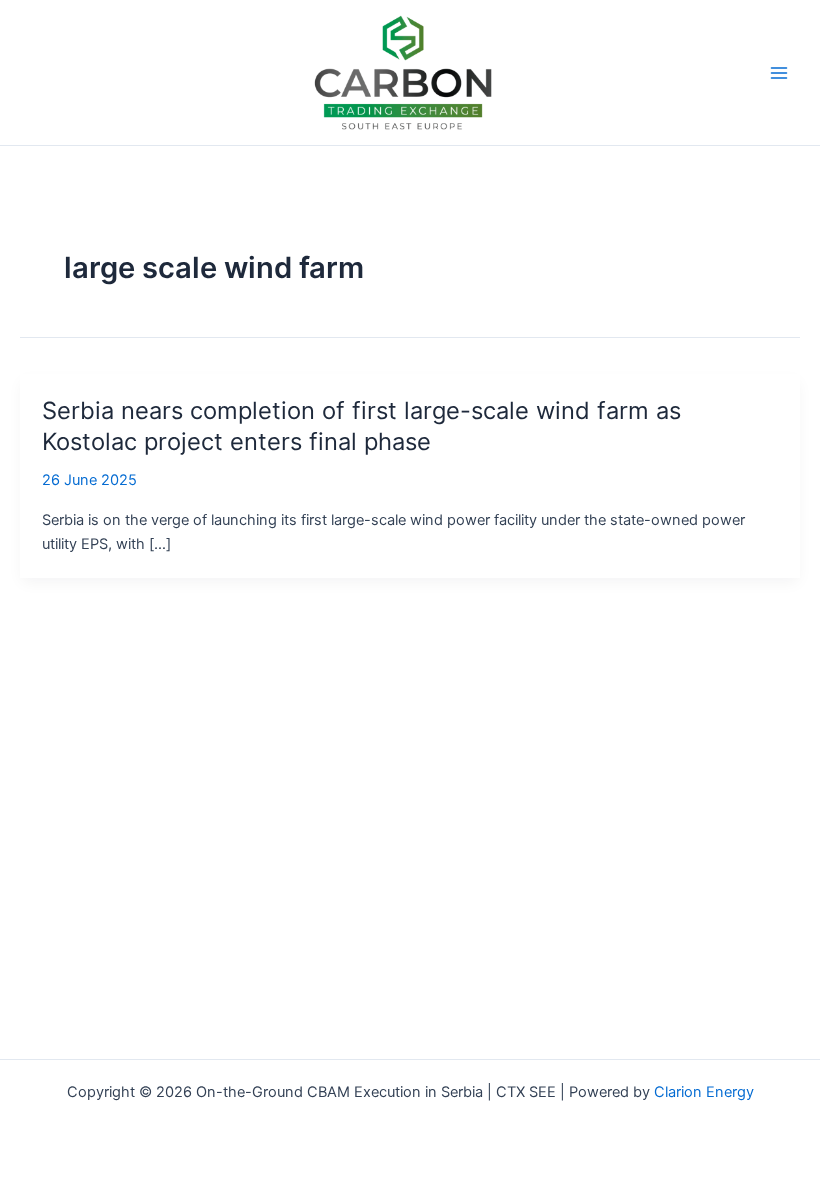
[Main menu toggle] (779, 73)
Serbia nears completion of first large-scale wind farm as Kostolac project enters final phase (361, 426)
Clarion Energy (704, 1092)
